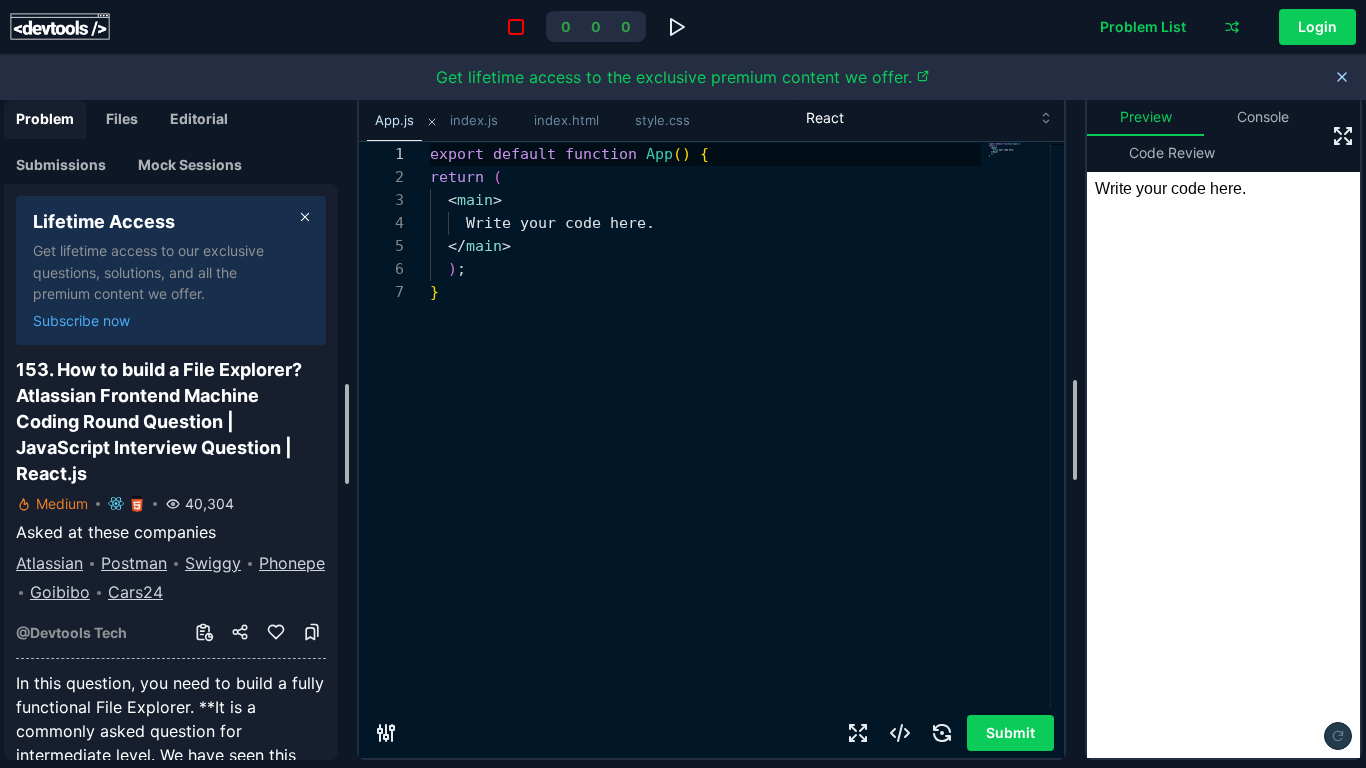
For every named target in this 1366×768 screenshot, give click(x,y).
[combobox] (928, 118)
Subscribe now (81, 320)
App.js (394, 120)
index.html (566, 120)
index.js (474, 120)
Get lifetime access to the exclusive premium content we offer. (674, 77)
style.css (662, 120)
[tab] (45, 119)
